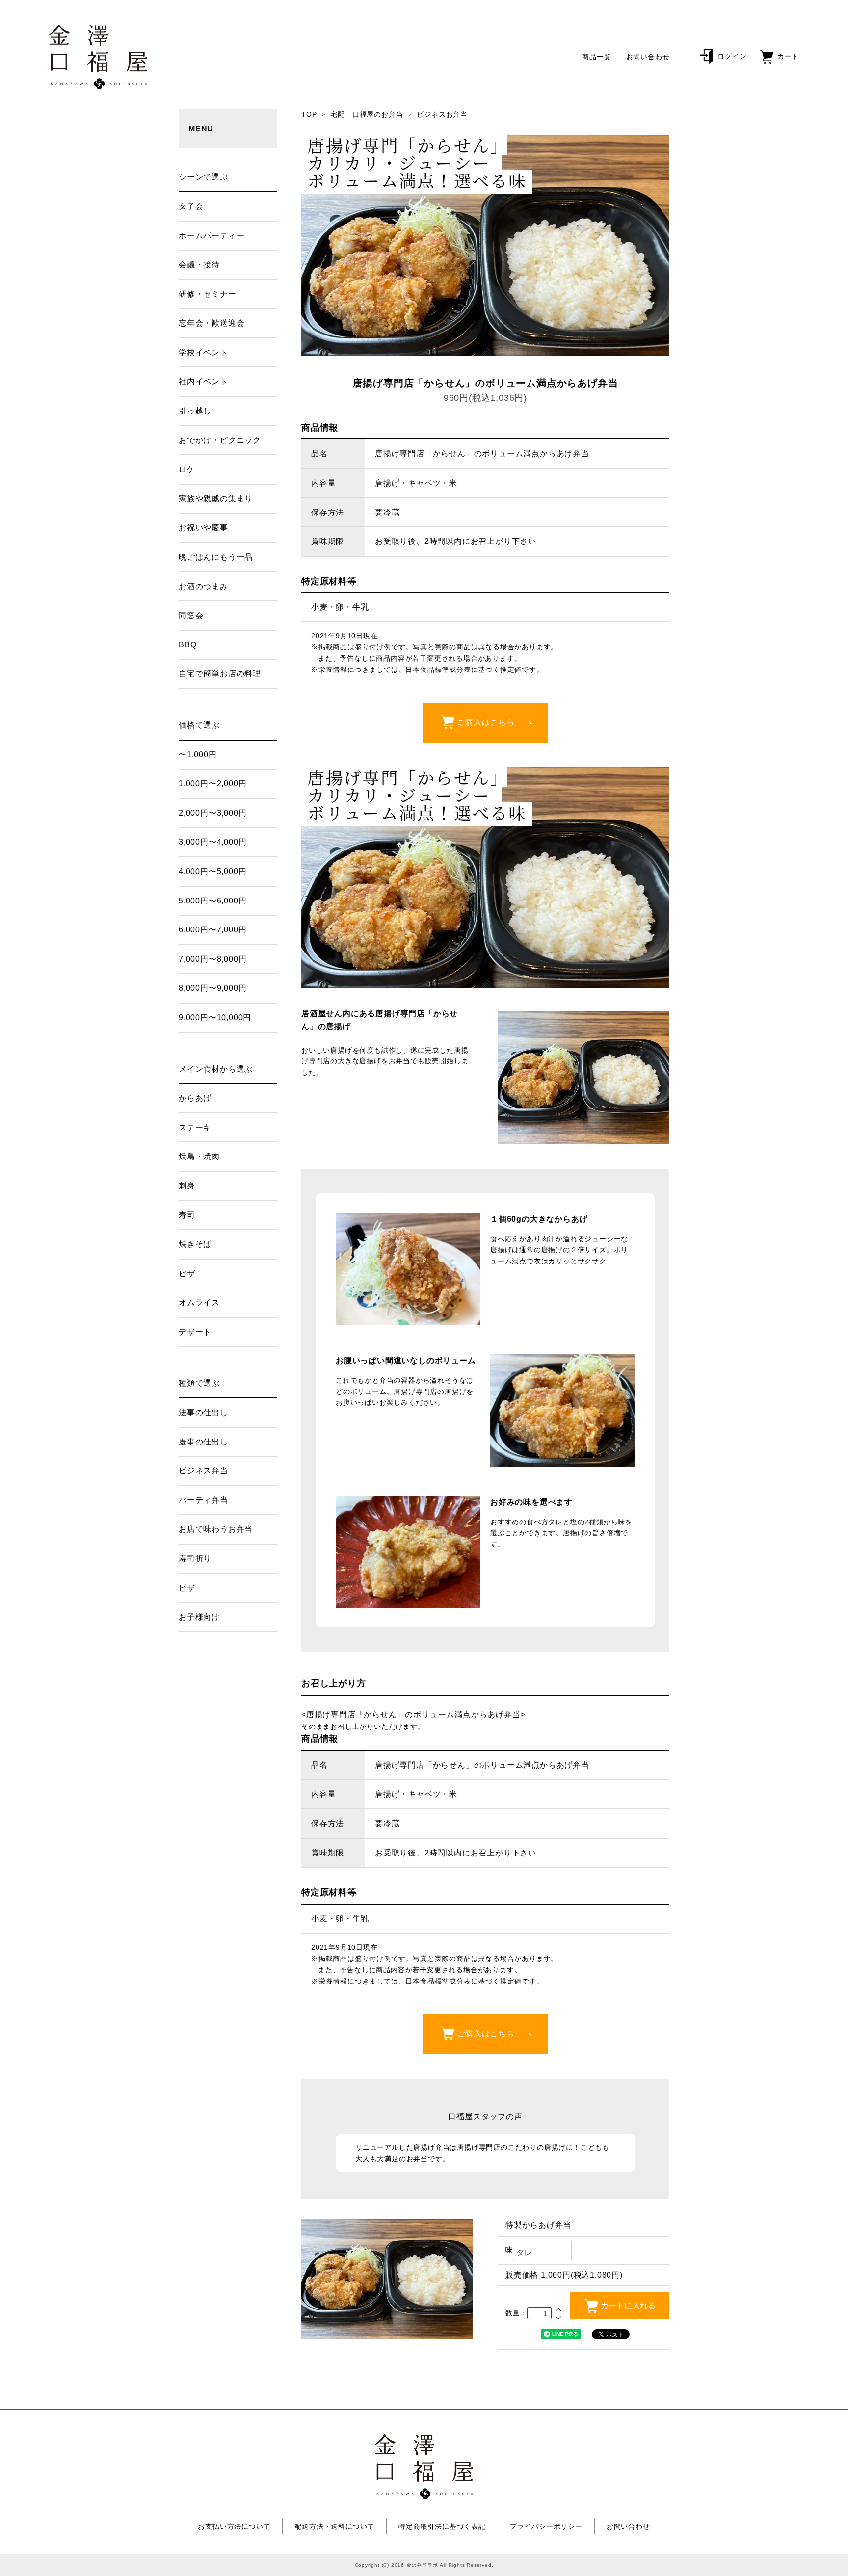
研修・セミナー (208, 294)
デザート (195, 1332)
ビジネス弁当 (203, 1471)
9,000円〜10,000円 (215, 1018)
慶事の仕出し (203, 1442)
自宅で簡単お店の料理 (220, 674)
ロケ (187, 469)
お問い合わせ (648, 57)
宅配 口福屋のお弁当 (367, 114)
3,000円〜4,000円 (212, 842)
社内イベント (203, 381)
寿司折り (195, 1558)
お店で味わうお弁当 (216, 1529)
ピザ (187, 1274)
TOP (309, 114)
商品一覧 (596, 57)
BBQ (187, 645)
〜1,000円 (198, 755)
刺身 (187, 1186)
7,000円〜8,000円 (212, 959)
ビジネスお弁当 (442, 114)
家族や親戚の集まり (216, 499)
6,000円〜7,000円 (212, 930)
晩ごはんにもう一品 (216, 557)
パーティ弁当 (203, 1500)
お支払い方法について (234, 2526)
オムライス (199, 1302)
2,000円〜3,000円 (212, 813)
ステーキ (195, 1127)
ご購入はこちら (486, 722)
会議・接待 (199, 265)
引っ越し (195, 411)
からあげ (195, 1098)
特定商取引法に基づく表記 (442, 2526)
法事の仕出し (203, 1412)
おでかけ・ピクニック (220, 440)
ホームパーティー (212, 236)
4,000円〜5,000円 (212, 871)
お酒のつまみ (203, 586)
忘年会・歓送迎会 (212, 323)
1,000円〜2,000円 (212, 784)
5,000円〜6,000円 (212, 901)
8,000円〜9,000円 (212, 988)
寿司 (187, 1215)
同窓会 (191, 615)
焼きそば (195, 1244)
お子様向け (199, 1617)
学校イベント (203, 352)
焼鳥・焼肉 (199, 1156)
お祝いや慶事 (203, 528)
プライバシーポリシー (546, 2526)
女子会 (191, 206)
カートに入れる (628, 2306)
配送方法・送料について (334, 2526)
